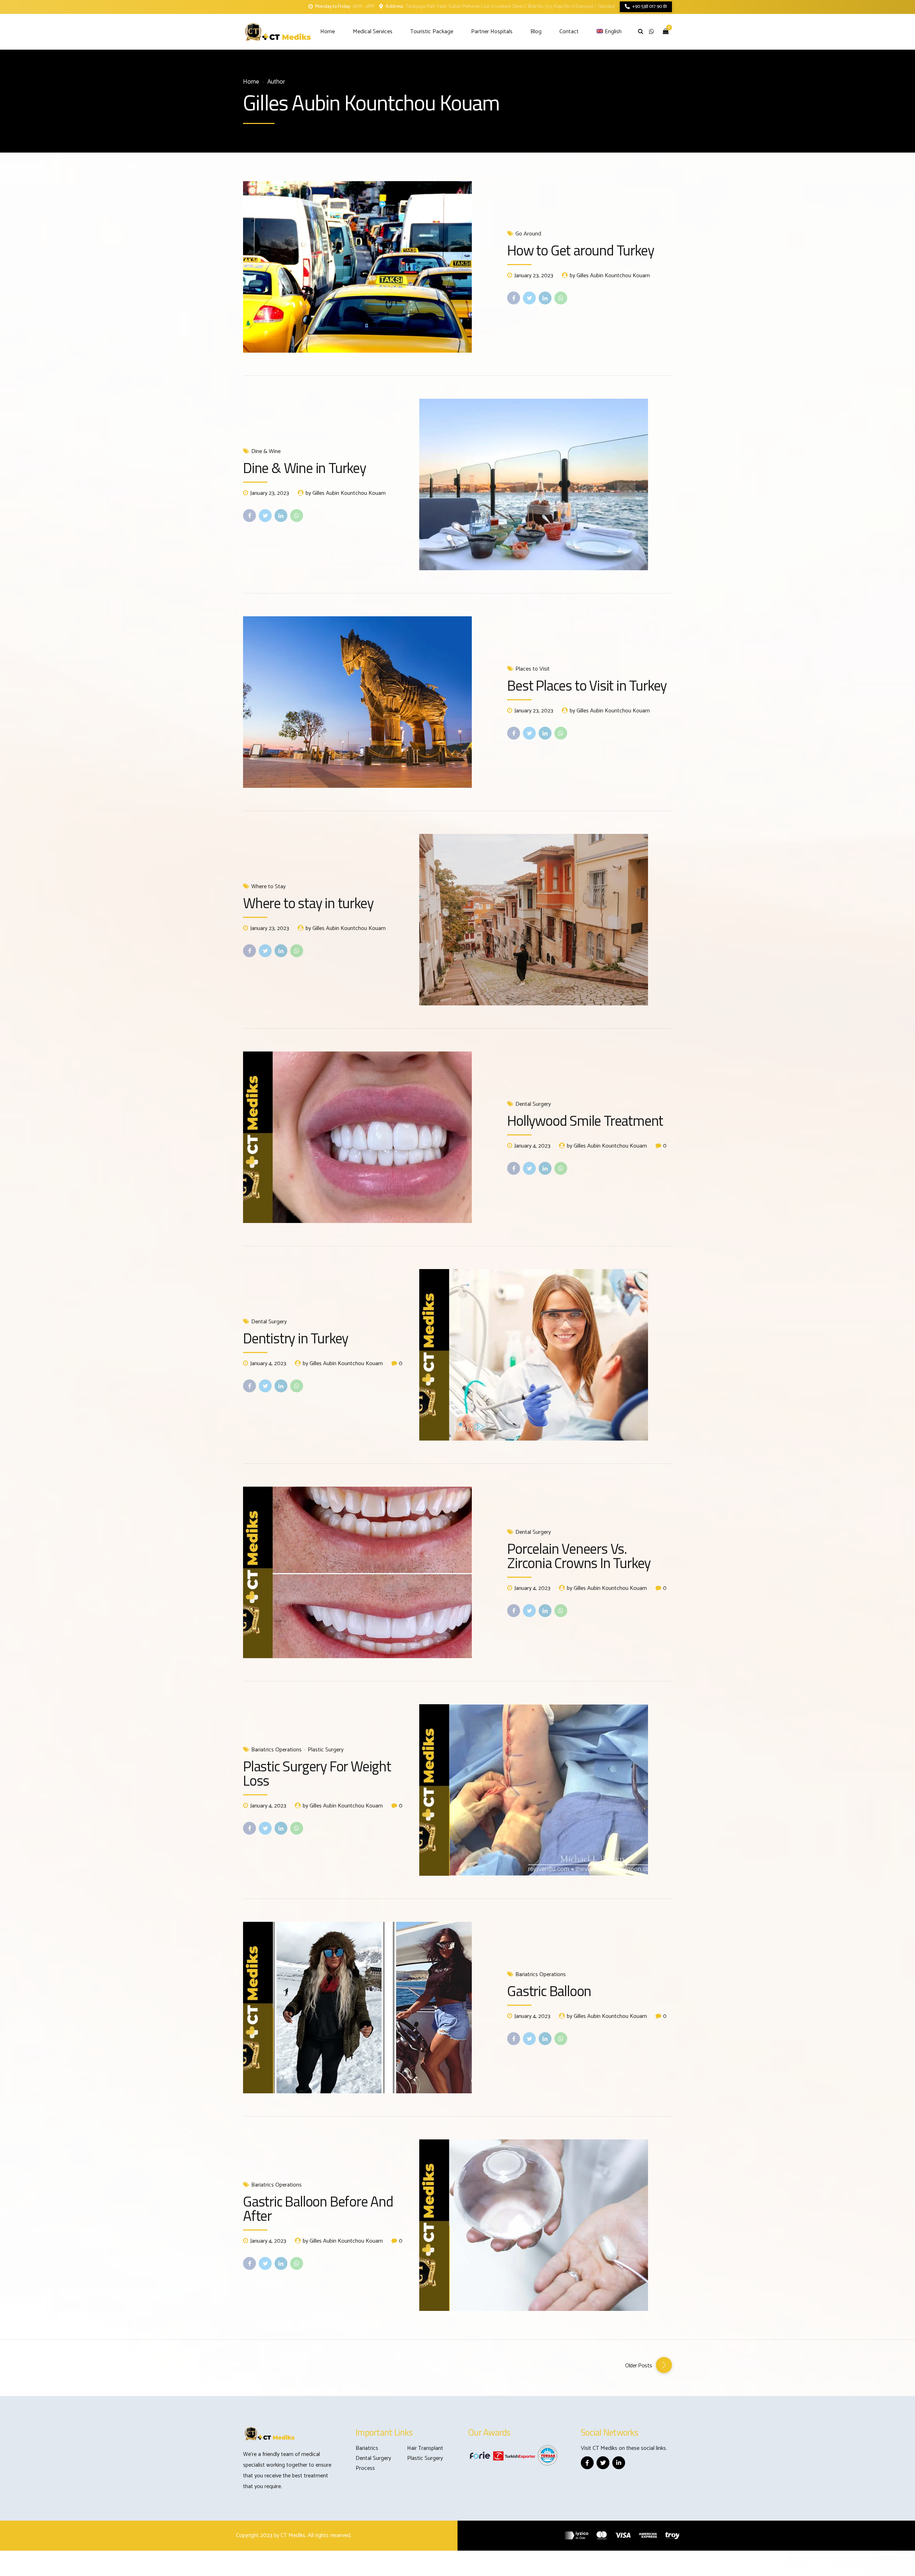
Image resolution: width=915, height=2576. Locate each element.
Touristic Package (432, 32)
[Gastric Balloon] (369, 2008)
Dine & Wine (266, 452)
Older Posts (639, 2365)
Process (365, 2468)
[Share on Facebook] (514, 298)
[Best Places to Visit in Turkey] (369, 702)
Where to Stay (268, 887)
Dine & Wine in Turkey (305, 468)
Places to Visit (533, 669)
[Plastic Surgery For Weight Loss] (546, 1790)
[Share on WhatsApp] (561, 298)
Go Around (528, 234)
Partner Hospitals (492, 32)
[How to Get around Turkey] (369, 267)
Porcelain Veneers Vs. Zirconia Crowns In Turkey (579, 1556)
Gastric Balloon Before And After (318, 2209)
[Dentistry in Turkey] (546, 1355)
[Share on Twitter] (529, 298)
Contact (569, 32)
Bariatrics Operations (276, 1750)
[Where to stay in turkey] (546, 920)
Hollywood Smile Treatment (585, 1121)
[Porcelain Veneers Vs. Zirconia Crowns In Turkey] (369, 1572)
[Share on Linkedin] (545, 298)
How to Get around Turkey (580, 250)
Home (328, 32)
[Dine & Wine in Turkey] (546, 484)
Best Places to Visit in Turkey (587, 685)
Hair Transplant (425, 2448)
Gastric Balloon (549, 1991)
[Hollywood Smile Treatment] (369, 1137)
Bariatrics (367, 2448)
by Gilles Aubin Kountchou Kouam (610, 276)
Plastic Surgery (326, 1750)
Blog (536, 32)
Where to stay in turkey (308, 903)
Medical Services (373, 32)
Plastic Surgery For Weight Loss (317, 1773)
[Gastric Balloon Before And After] (546, 2225)
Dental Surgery (533, 1104)
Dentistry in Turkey (296, 1338)
